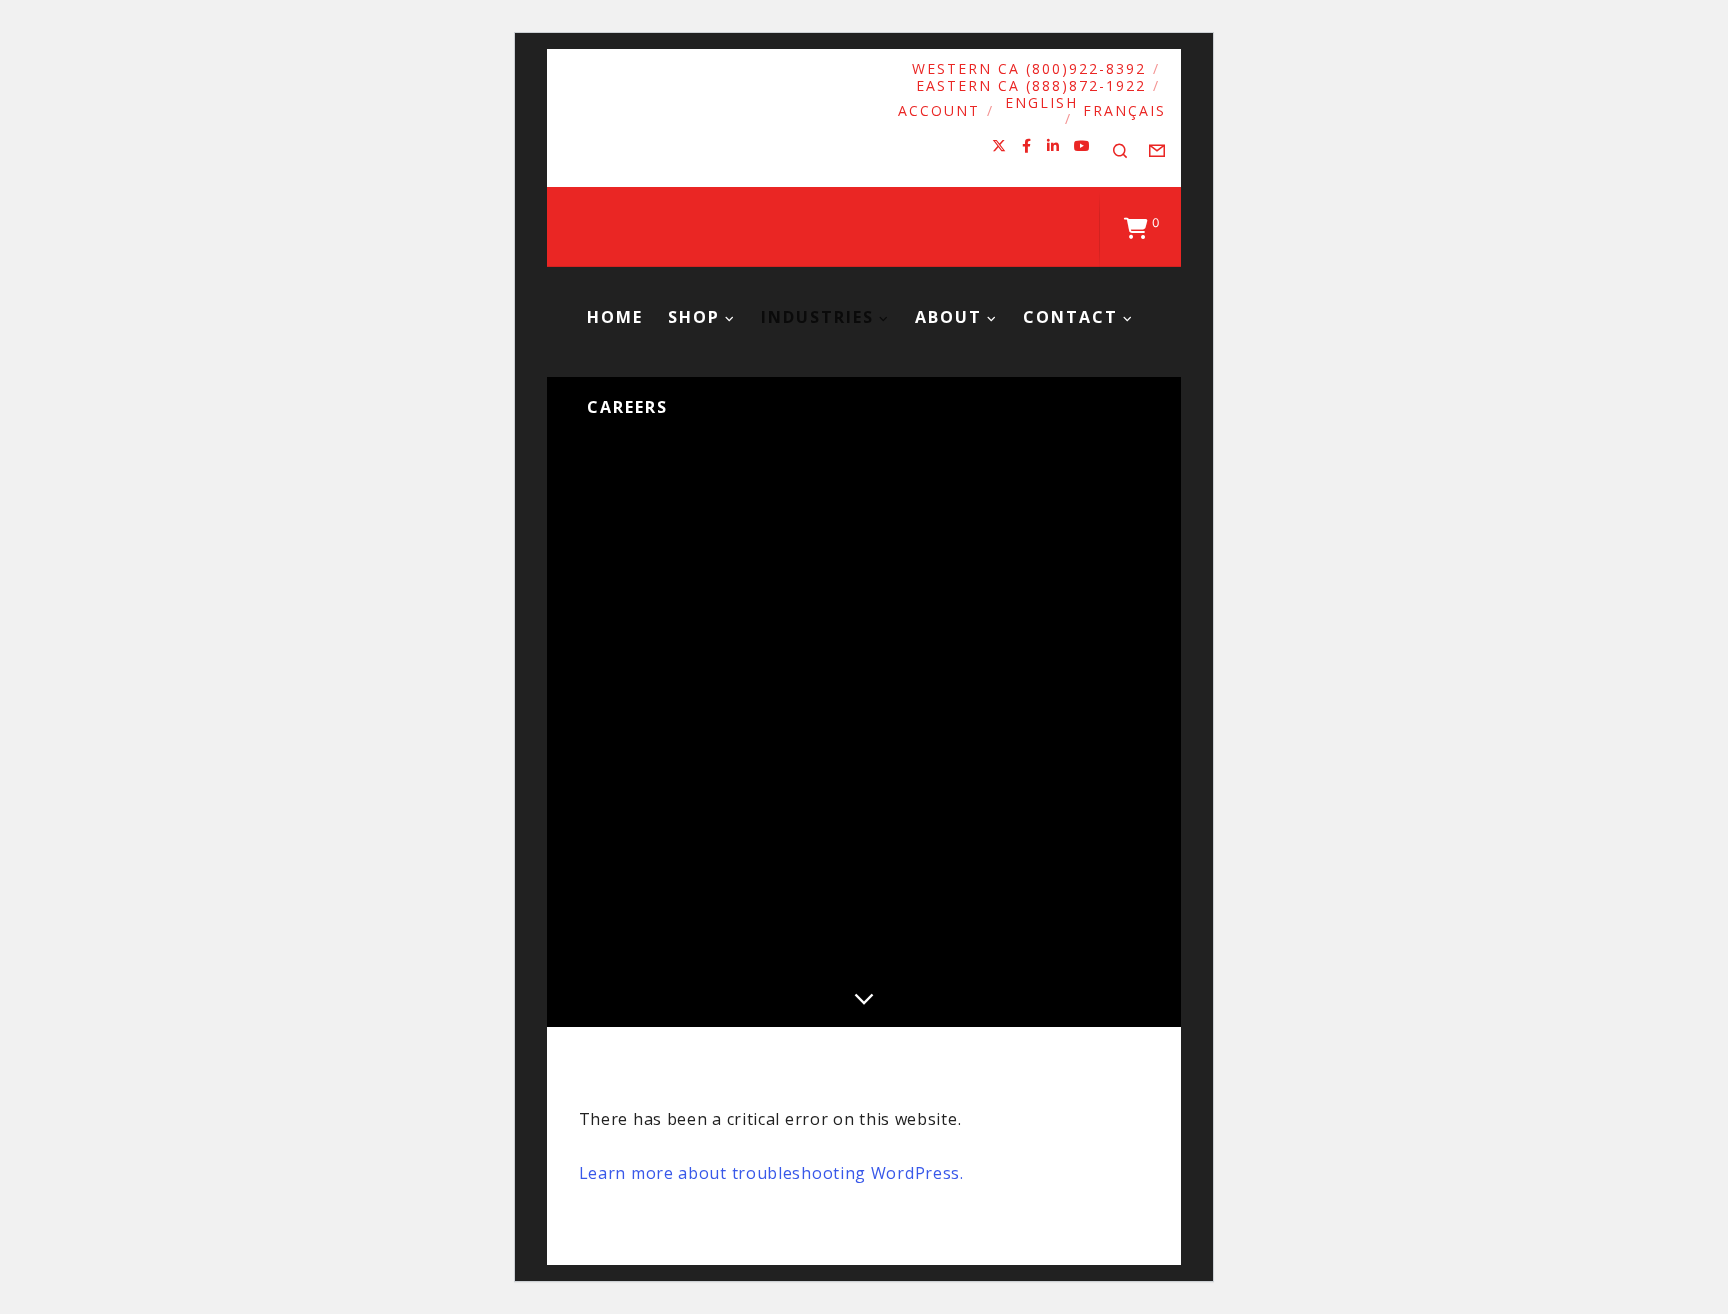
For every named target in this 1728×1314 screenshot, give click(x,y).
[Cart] (1136, 227)
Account (939, 110)
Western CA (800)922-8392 (1029, 68)
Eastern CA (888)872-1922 (1031, 85)
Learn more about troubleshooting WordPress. (771, 1173)
